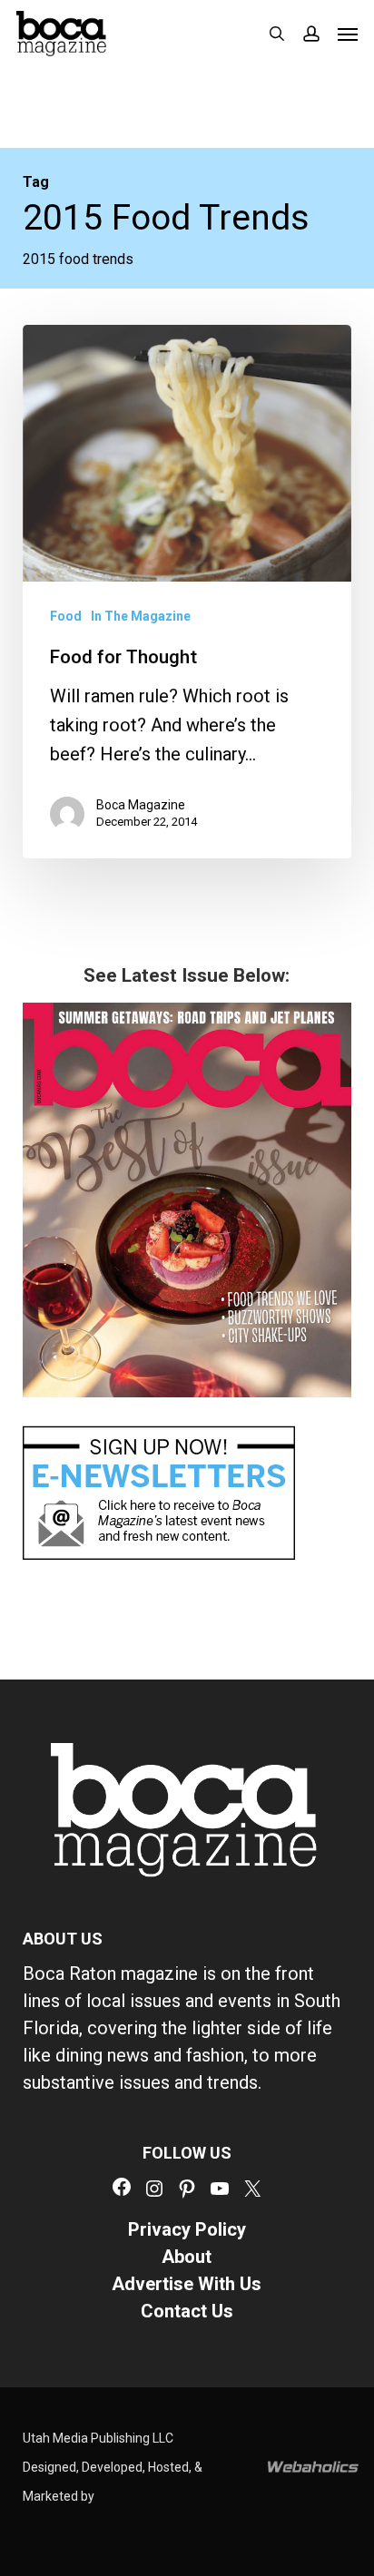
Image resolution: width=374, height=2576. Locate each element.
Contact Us (187, 2311)
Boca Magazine (141, 805)
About (187, 2257)
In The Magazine (141, 616)
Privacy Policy (187, 2229)
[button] (348, 34)
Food (66, 616)
